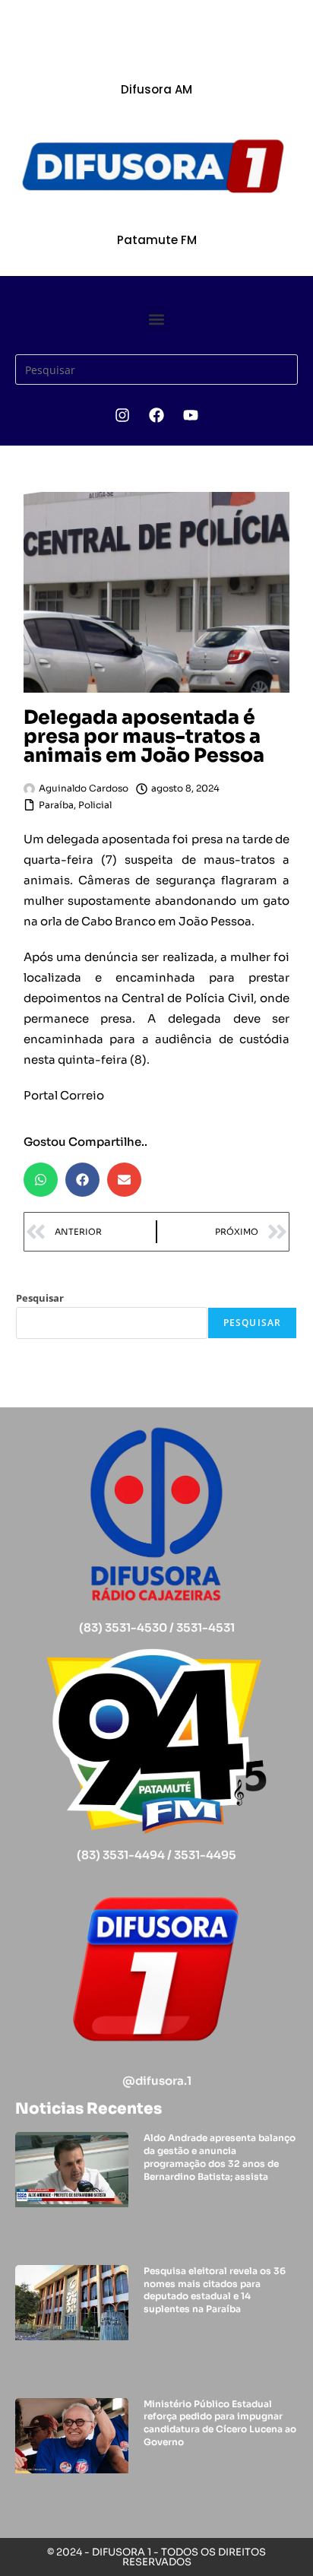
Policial (95, 805)
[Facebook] (156, 415)
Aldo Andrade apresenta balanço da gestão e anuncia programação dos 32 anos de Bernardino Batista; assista (220, 2157)
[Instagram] (122, 415)
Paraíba (56, 805)
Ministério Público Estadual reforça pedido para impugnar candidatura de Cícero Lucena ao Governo (220, 2423)
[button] (157, 319)
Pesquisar (40, 1298)
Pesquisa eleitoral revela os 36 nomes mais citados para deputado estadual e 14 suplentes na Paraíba (215, 2290)
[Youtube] (191, 415)
